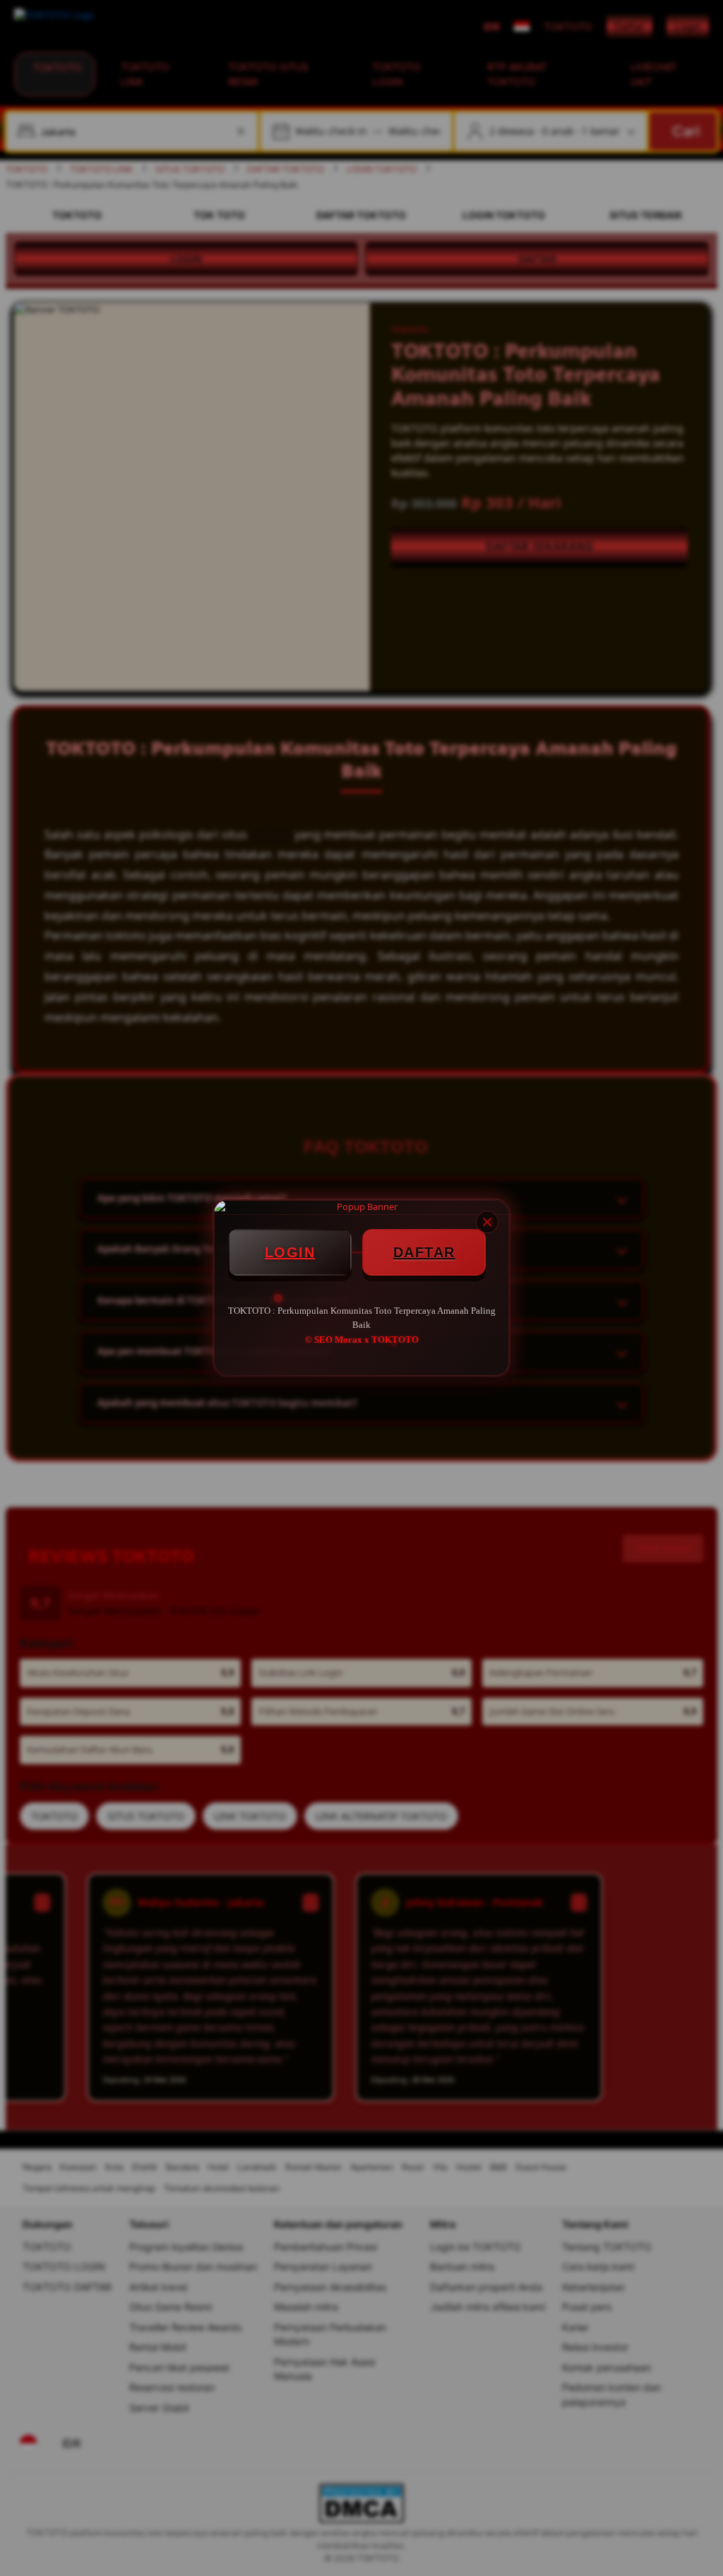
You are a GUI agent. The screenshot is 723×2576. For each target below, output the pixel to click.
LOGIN (290, 1252)
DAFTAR (424, 1252)
